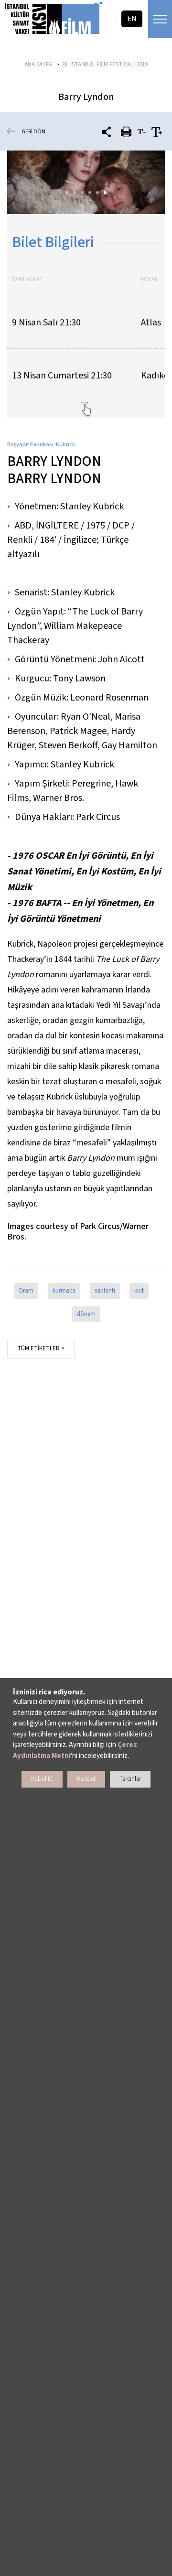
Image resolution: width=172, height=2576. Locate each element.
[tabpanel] (86, 182)
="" (98, 5)
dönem (86, 1314)
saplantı (105, 1291)
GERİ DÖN (33, 132)
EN (132, 19)
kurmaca (64, 1291)
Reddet (86, 1779)
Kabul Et (42, 1779)
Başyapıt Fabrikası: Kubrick (41, 445)
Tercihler (130, 1779)
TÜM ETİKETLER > (41, 1348)
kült (139, 1291)
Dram (26, 1291)
